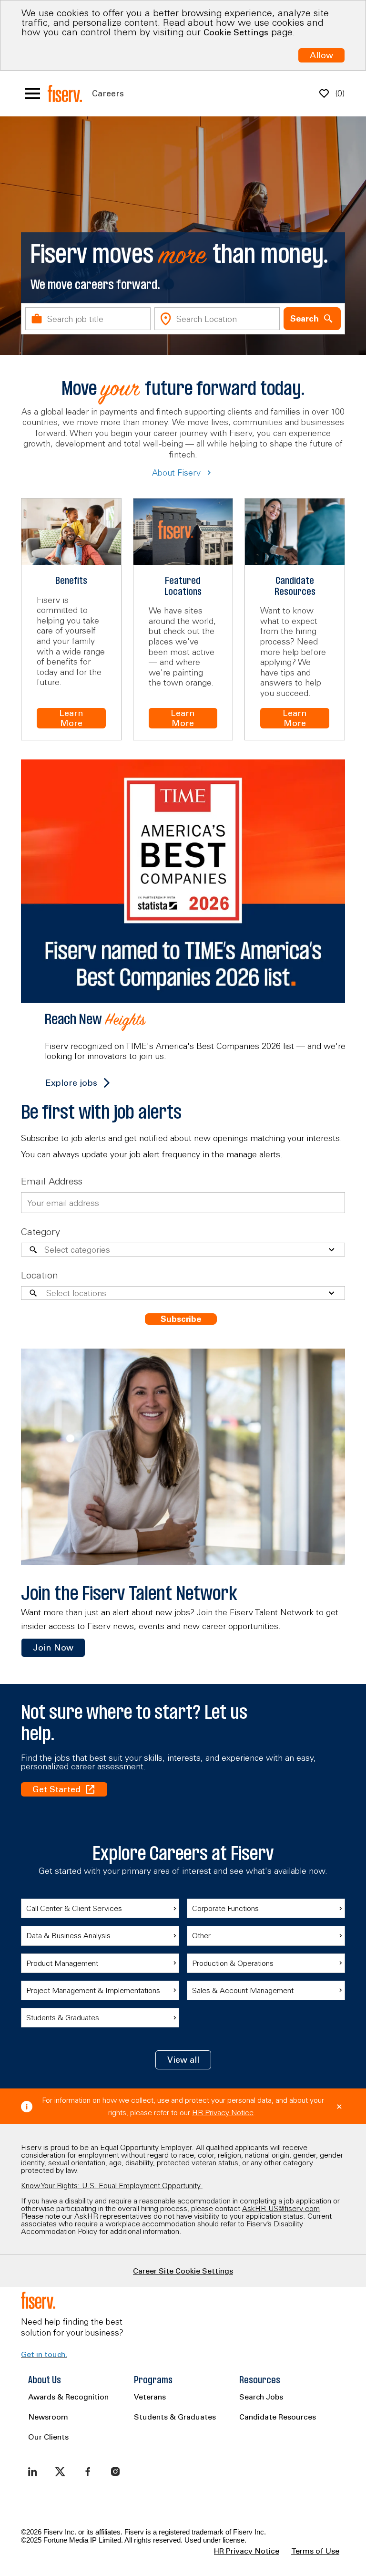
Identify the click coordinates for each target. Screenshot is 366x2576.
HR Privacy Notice (223, 2112)
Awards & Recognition (68, 2397)
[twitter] (60, 2472)
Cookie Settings (236, 32)
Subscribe (181, 1319)
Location (40, 1275)
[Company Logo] (65, 93)
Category (41, 1231)
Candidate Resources (278, 2417)
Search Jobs (261, 2397)
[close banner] (339, 2107)
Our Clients (48, 2437)
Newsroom (48, 2417)
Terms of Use (315, 2551)
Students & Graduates (175, 2417)
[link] (53, 1648)
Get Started (56, 1789)
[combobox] (88, 319)
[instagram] (115, 2472)
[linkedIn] (32, 2472)
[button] (183, 2060)
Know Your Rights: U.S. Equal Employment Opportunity (112, 2185)
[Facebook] (88, 2472)
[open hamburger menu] (32, 93)
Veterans (150, 2397)
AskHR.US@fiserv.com (281, 2208)
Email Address (52, 1181)
